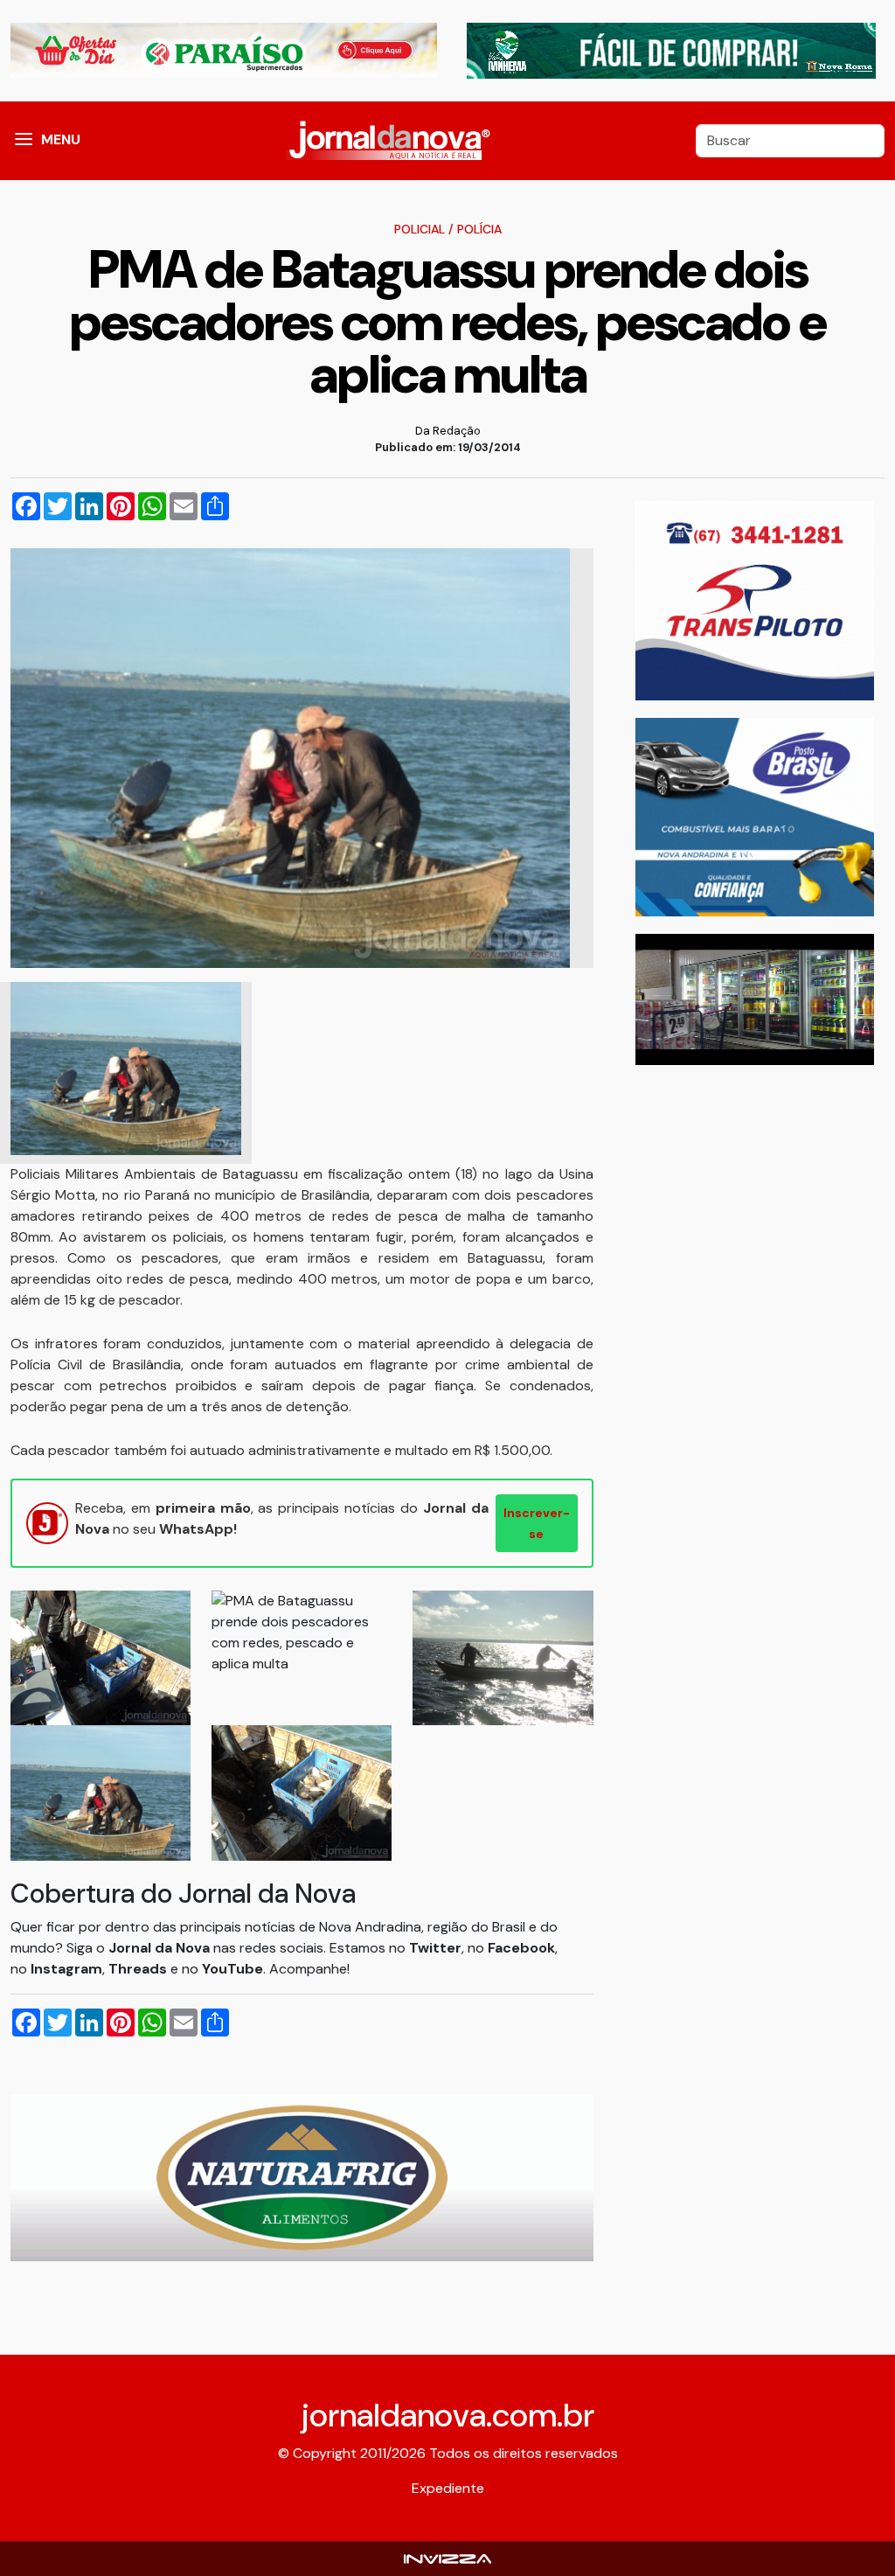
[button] (24, 141)
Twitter (435, 1948)
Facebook (521, 1948)
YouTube (232, 1969)
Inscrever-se (537, 1523)
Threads (139, 1969)
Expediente (448, 2488)
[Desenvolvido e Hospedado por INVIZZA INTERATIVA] (447, 2558)
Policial (420, 229)
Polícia (479, 229)
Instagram (66, 1969)
